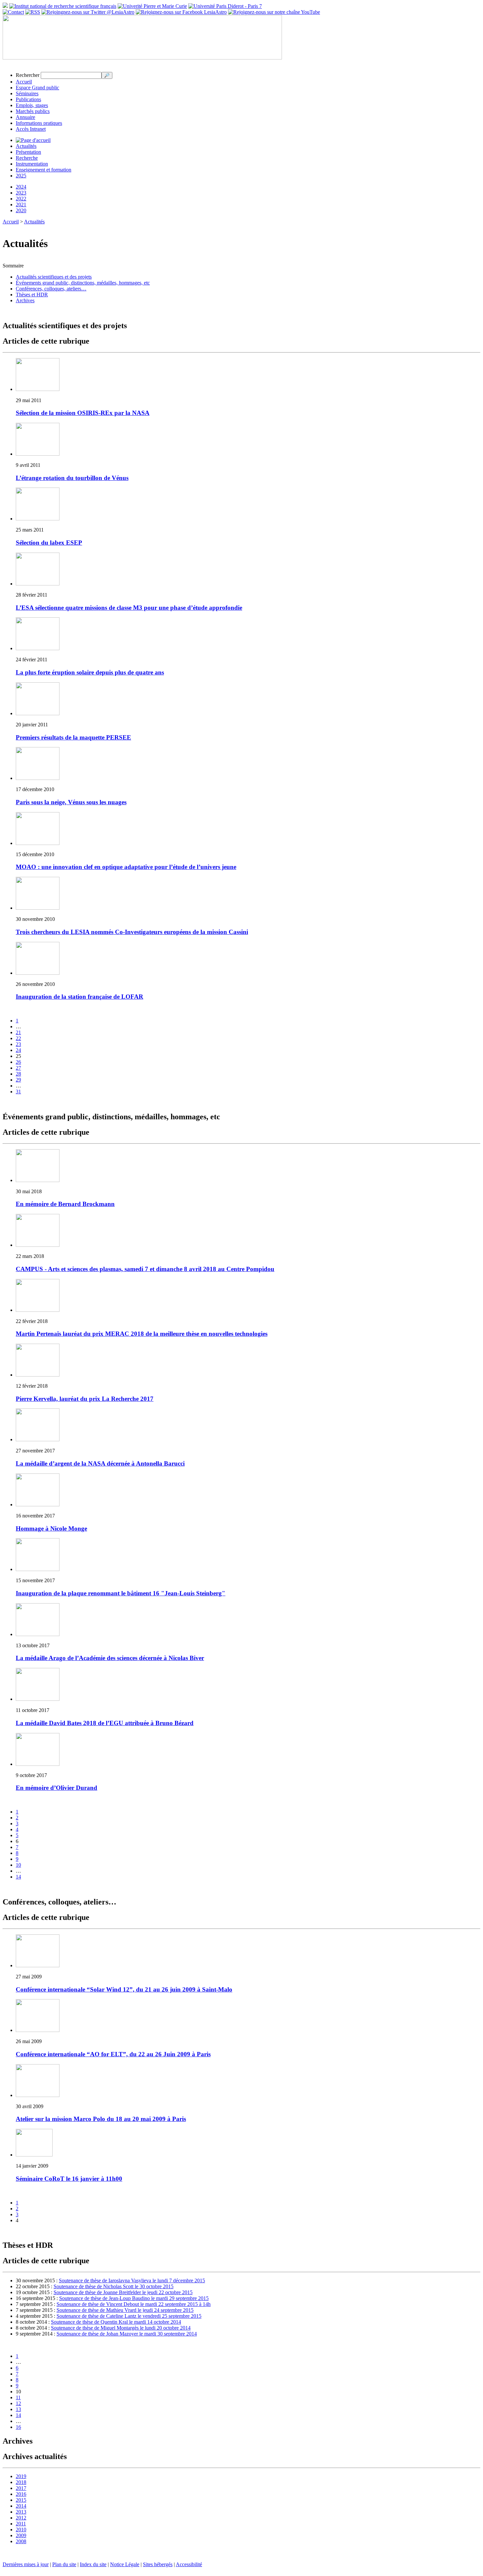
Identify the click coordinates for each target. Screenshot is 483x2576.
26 (18, 1062)
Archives (25, 300)
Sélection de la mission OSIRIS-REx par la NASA (83, 413)
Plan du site (64, 2564)
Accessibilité (189, 2564)
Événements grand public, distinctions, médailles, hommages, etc (83, 283)
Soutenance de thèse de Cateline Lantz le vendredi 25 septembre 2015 (129, 2316)
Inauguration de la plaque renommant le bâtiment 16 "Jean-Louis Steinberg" (121, 1593)
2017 (21, 2488)
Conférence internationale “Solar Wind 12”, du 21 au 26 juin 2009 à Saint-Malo (124, 1989)
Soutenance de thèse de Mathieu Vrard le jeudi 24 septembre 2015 (125, 2310)
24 (18, 1050)
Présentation (28, 152)
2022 (21, 199)
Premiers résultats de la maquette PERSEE (73, 737)
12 (18, 2403)
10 (18, 1865)
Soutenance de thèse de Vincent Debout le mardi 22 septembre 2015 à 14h (134, 2304)
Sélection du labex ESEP (49, 543)
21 (18, 1032)
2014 (21, 2506)
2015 (21, 2500)
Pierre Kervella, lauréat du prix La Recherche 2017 (85, 1399)
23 (18, 1044)
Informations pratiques (39, 123)
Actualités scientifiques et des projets (54, 277)
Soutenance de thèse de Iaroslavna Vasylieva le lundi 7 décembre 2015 (132, 2280)
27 (18, 1068)
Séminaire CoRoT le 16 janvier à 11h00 (69, 2179)
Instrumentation (32, 164)
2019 (21, 2476)
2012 (21, 2518)
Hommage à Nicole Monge (51, 1528)
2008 (21, 2541)
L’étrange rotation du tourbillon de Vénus (72, 478)
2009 (21, 2535)
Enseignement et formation (44, 170)
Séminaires (27, 93)
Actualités (26, 146)
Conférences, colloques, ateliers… (51, 289)
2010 (21, 2530)
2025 (21, 176)
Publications (28, 99)
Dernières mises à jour (26, 2564)
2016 (21, 2494)
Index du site (93, 2564)
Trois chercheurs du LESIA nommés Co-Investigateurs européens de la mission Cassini (132, 932)
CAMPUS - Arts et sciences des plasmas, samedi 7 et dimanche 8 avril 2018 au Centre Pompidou (145, 1269)
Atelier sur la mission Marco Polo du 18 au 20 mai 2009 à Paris (101, 2119)
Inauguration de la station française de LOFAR (80, 997)
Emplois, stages (32, 105)
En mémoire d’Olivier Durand (57, 1788)
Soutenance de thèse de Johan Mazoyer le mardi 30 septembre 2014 (127, 2334)
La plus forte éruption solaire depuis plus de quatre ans (90, 672)
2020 (21, 210)
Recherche (27, 158)
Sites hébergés (158, 2564)
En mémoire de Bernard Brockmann (65, 1204)
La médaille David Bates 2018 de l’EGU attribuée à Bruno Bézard (105, 1723)
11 (18, 2397)
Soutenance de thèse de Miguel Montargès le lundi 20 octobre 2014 (121, 2328)
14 (18, 1877)
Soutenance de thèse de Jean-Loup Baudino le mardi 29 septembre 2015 (134, 2298)
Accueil (24, 82)
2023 (21, 193)
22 (18, 1038)
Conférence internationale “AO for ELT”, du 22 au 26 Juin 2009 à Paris (113, 2054)
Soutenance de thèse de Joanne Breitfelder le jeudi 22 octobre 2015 (123, 2292)
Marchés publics (33, 111)
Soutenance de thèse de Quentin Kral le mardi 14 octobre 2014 (116, 2322)
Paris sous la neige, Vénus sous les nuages (71, 802)
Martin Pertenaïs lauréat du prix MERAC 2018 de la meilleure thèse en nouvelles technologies (142, 1334)
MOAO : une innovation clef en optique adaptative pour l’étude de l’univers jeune (126, 867)
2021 (21, 205)
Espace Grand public (37, 88)
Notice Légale (125, 2564)
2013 (21, 2512)
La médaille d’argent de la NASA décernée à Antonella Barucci (100, 1463)
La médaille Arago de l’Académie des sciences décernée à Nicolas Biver (110, 1658)
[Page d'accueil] (33, 140)
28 (18, 1074)
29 (18, 1080)
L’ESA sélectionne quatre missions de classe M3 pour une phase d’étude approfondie (129, 608)
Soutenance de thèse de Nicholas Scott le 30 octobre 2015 (114, 2286)
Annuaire (25, 117)
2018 (21, 2482)
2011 (21, 2524)
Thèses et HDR (32, 295)
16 (18, 2427)
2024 (21, 187)
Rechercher (28, 75)
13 (18, 2409)
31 (18, 1092)
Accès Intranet (31, 129)
